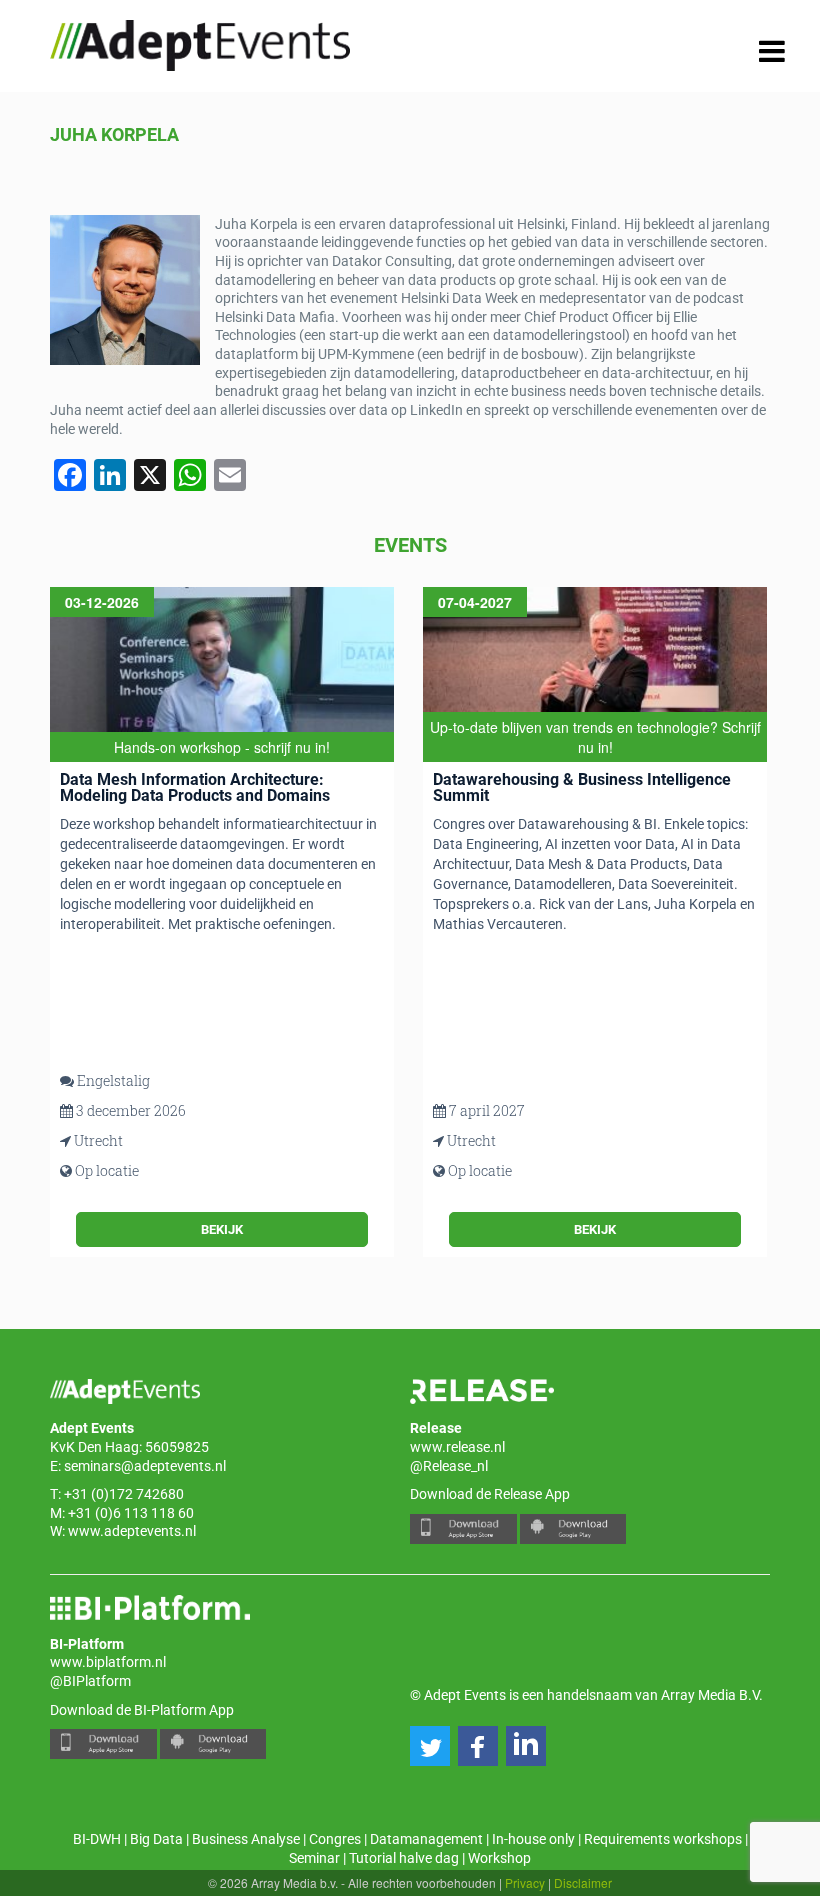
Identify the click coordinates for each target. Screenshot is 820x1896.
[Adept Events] (200, 42)
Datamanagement (426, 1839)
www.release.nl (457, 1447)
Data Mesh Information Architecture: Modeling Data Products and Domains (195, 787)
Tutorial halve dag (404, 1858)
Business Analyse (246, 1839)
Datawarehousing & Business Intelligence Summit (582, 787)
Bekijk (222, 1229)
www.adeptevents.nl (132, 1531)
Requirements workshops (663, 1839)
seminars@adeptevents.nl (145, 1466)
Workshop (499, 1858)
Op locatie (107, 1170)
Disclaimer (583, 1882)
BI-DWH (97, 1839)
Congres (335, 1839)
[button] (430, 1746)
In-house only (533, 1839)
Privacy (525, 1882)
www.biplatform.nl (108, 1662)
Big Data (156, 1839)
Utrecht (98, 1140)
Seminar (314, 1858)
